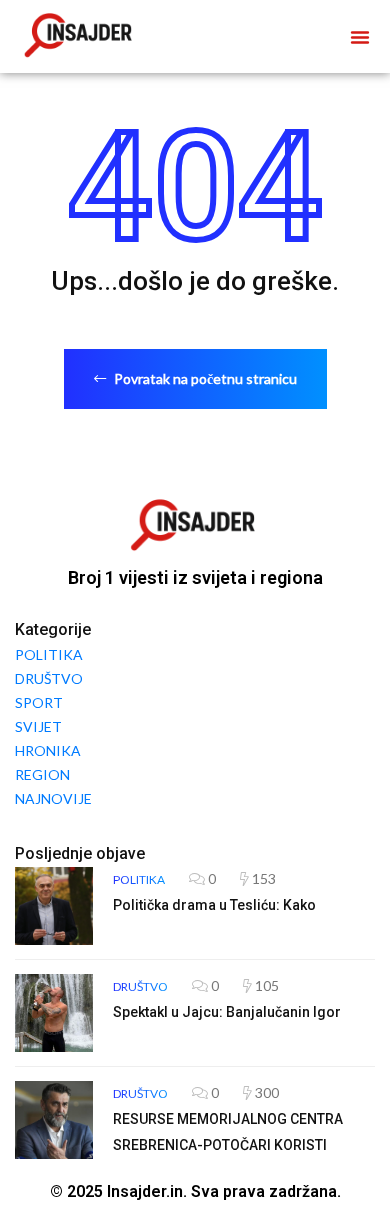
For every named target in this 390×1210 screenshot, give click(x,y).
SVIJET (38, 726)
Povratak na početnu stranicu (204, 378)
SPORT (39, 702)
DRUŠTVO (49, 678)
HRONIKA (48, 750)
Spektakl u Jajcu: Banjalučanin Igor (227, 1012)
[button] (360, 37)
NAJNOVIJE (53, 798)
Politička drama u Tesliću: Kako (214, 905)
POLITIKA (49, 654)
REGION (42, 774)
